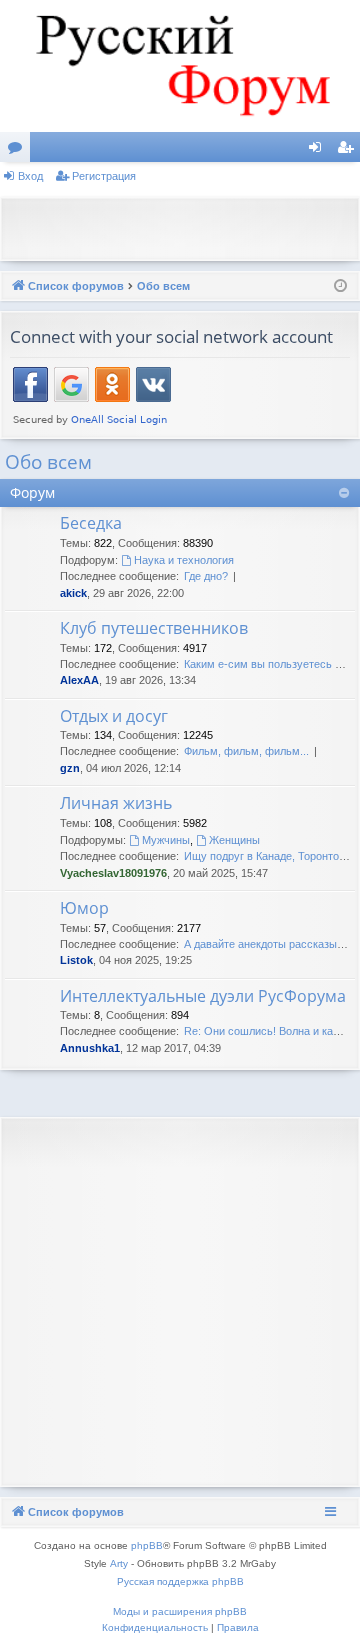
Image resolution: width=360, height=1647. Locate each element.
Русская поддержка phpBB (180, 1581)
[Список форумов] (180, 66)
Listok (76, 960)
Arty (119, 1563)
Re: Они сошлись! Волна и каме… (271, 1031)
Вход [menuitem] (319, 151)
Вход (30, 176)
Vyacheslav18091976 (113, 873)
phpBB (147, 1545)
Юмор (84, 908)
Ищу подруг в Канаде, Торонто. (263, 856)
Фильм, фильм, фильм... (246, 751)
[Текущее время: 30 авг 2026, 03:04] (340, 286)
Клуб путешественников (154, 628)
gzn (70, 768)
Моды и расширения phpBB (180, 1611)
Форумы (19, 151)
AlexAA (79, 680)
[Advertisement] (185, 227)
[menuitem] (155, 1628)
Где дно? (206, 576)
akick (73, 593)
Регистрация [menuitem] (349, 151)
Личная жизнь (116, 803)
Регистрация (104, 176)
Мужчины (166, 840)
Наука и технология (184, 560)
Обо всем (48, 462)
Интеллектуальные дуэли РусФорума (203, 996)
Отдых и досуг (114, 716)
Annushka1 (90, 1048)
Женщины (234, 840)
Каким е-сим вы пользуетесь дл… (271, 664)
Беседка (91, 523)
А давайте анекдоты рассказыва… (272, 944)
